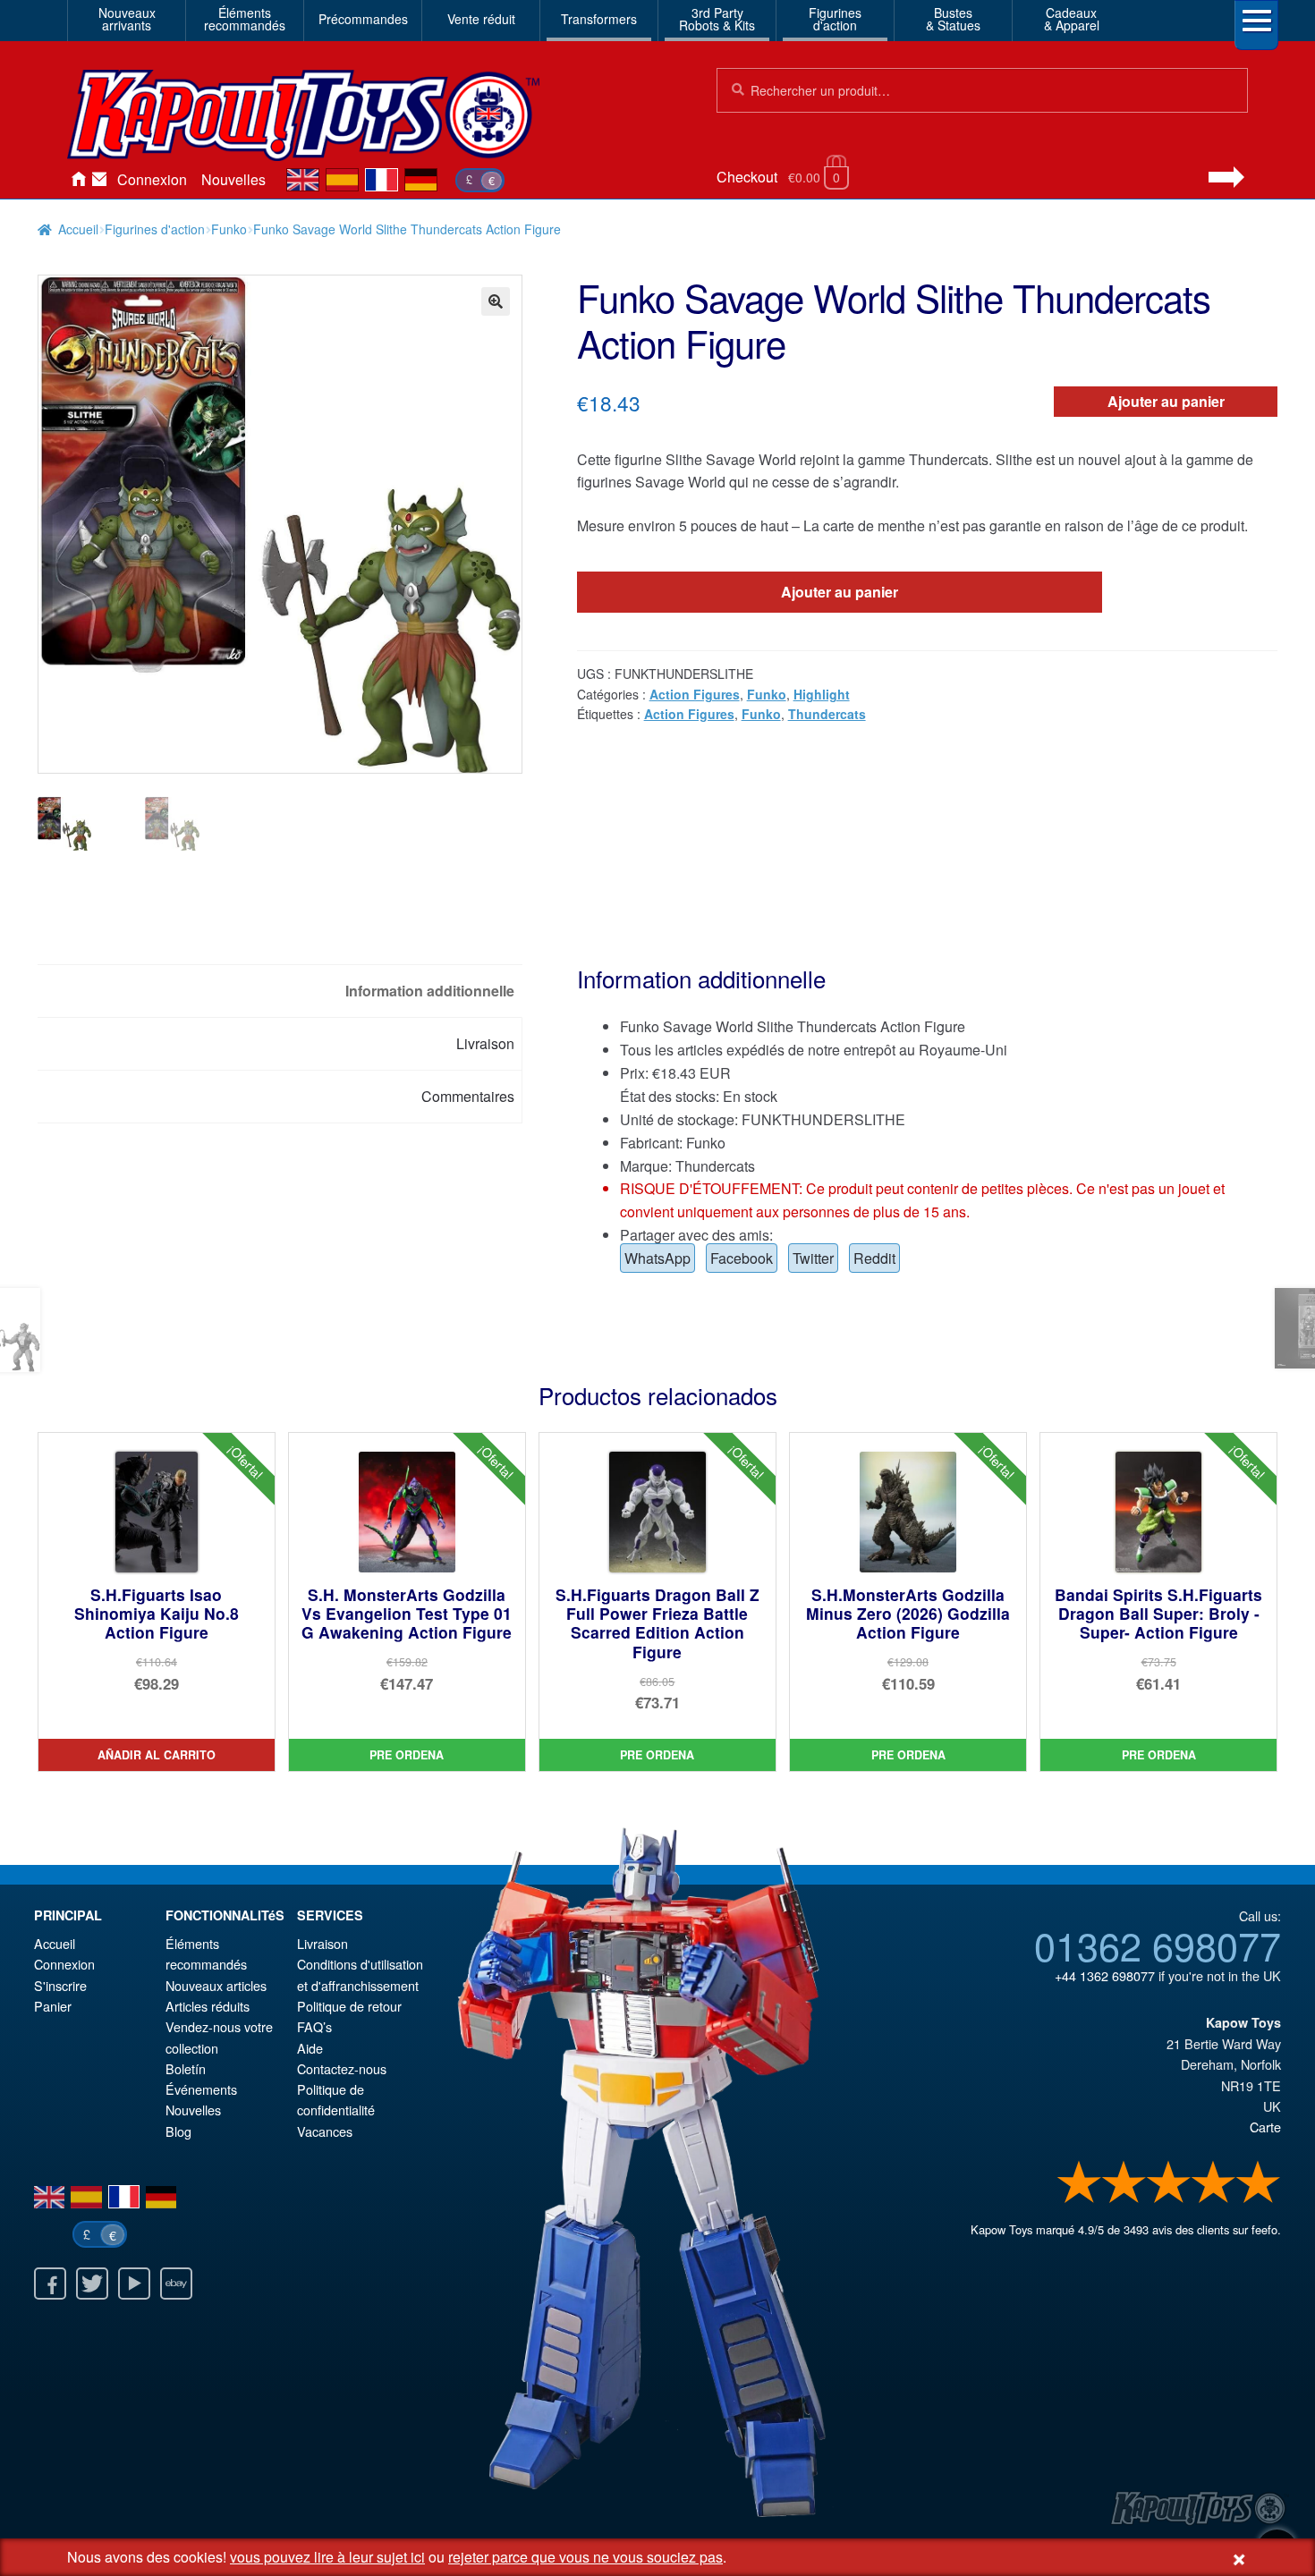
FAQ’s (314, 2026)
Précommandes (363, 19)
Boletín (186, 2068)
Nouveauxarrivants (127, 19)
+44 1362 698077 (1105, 1975)
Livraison (322, 1943)
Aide (310, 2048)
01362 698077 (1158, 1945)
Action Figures (695, 694)
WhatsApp (657, 1258)
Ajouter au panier (1166, 401)
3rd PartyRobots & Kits (717, 19)
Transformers (599, 19)
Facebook (742, 1258)
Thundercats (827, 714)
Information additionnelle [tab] (430, 991)
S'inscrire (60, 1985)
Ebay (176, 2284)
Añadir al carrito (157, 1755)
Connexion (152, 179)
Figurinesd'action (835, 19)
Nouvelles (233, 179)
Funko (229, 229)
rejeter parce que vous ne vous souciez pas (585, 2557)
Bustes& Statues (953, 19)
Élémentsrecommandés (245, 19)
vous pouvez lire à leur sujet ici (327, 2557)
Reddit (874, 1258)
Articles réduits (208, 2006)
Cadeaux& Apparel (1072, 19)
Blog (178, 2131)
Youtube (134, 2284)
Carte (1265, 2127)
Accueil (78, 180)
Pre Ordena (407, 1755)
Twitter (813, 1258)
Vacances (325, 2131)
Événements (201, 2089)
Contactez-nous (99, 180)
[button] (496, 301)
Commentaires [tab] (468, 1096)
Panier (53, 2006)
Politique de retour (349, 2006)
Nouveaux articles (216, 1985)
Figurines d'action (155, 229)
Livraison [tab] (485, 1043)
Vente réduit (481, 19)
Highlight (822, 694)
